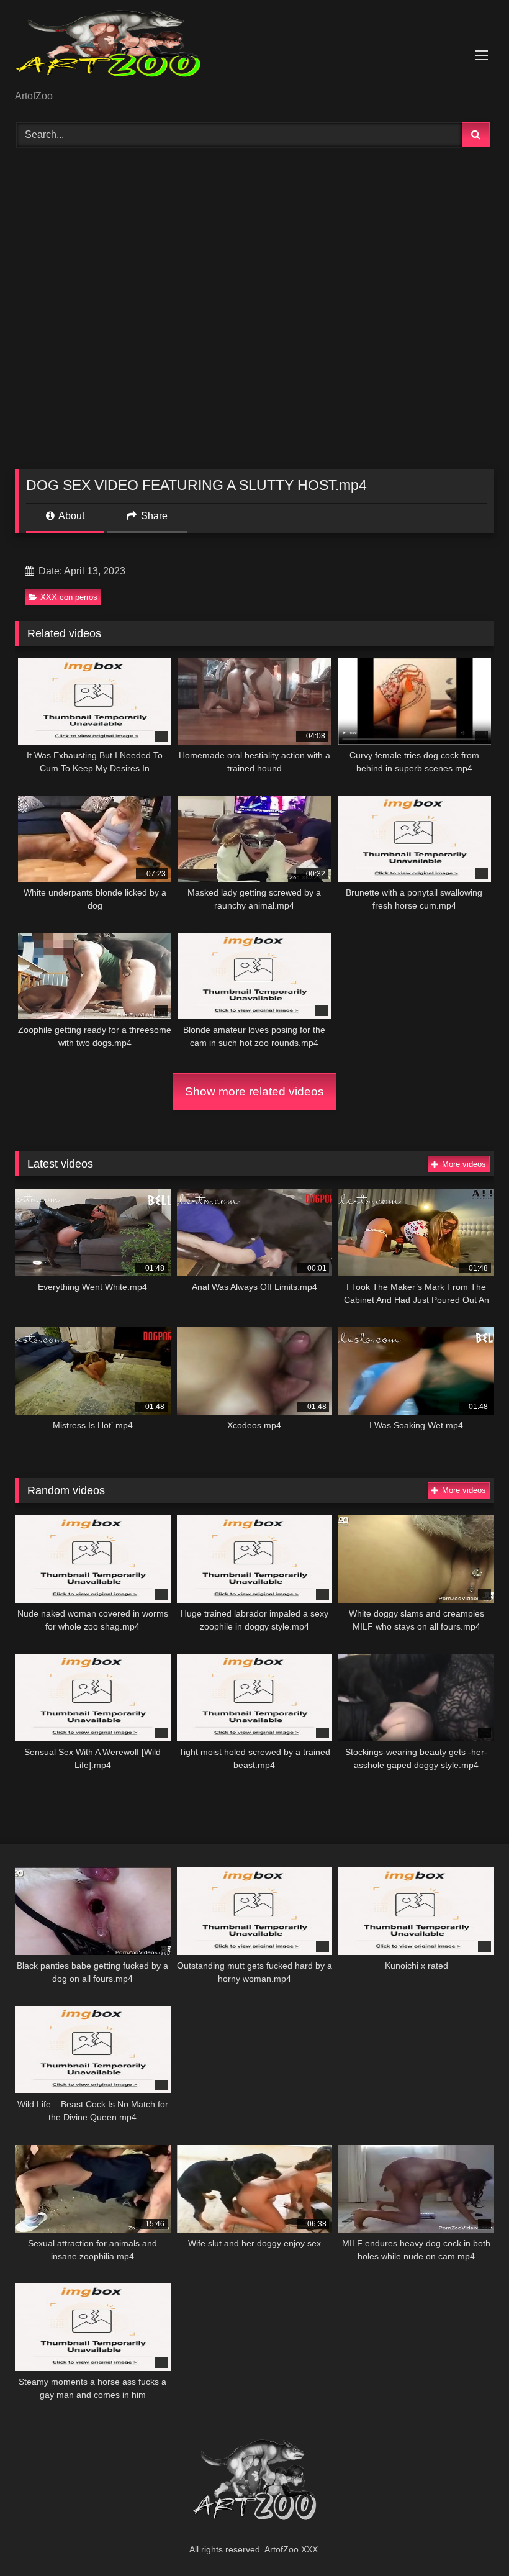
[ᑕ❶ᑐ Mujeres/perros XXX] (254, 49)
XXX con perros (69, 597)
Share (153, 516)
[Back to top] (471, 2539)
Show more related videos (254, 1091)
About (70, 516)
